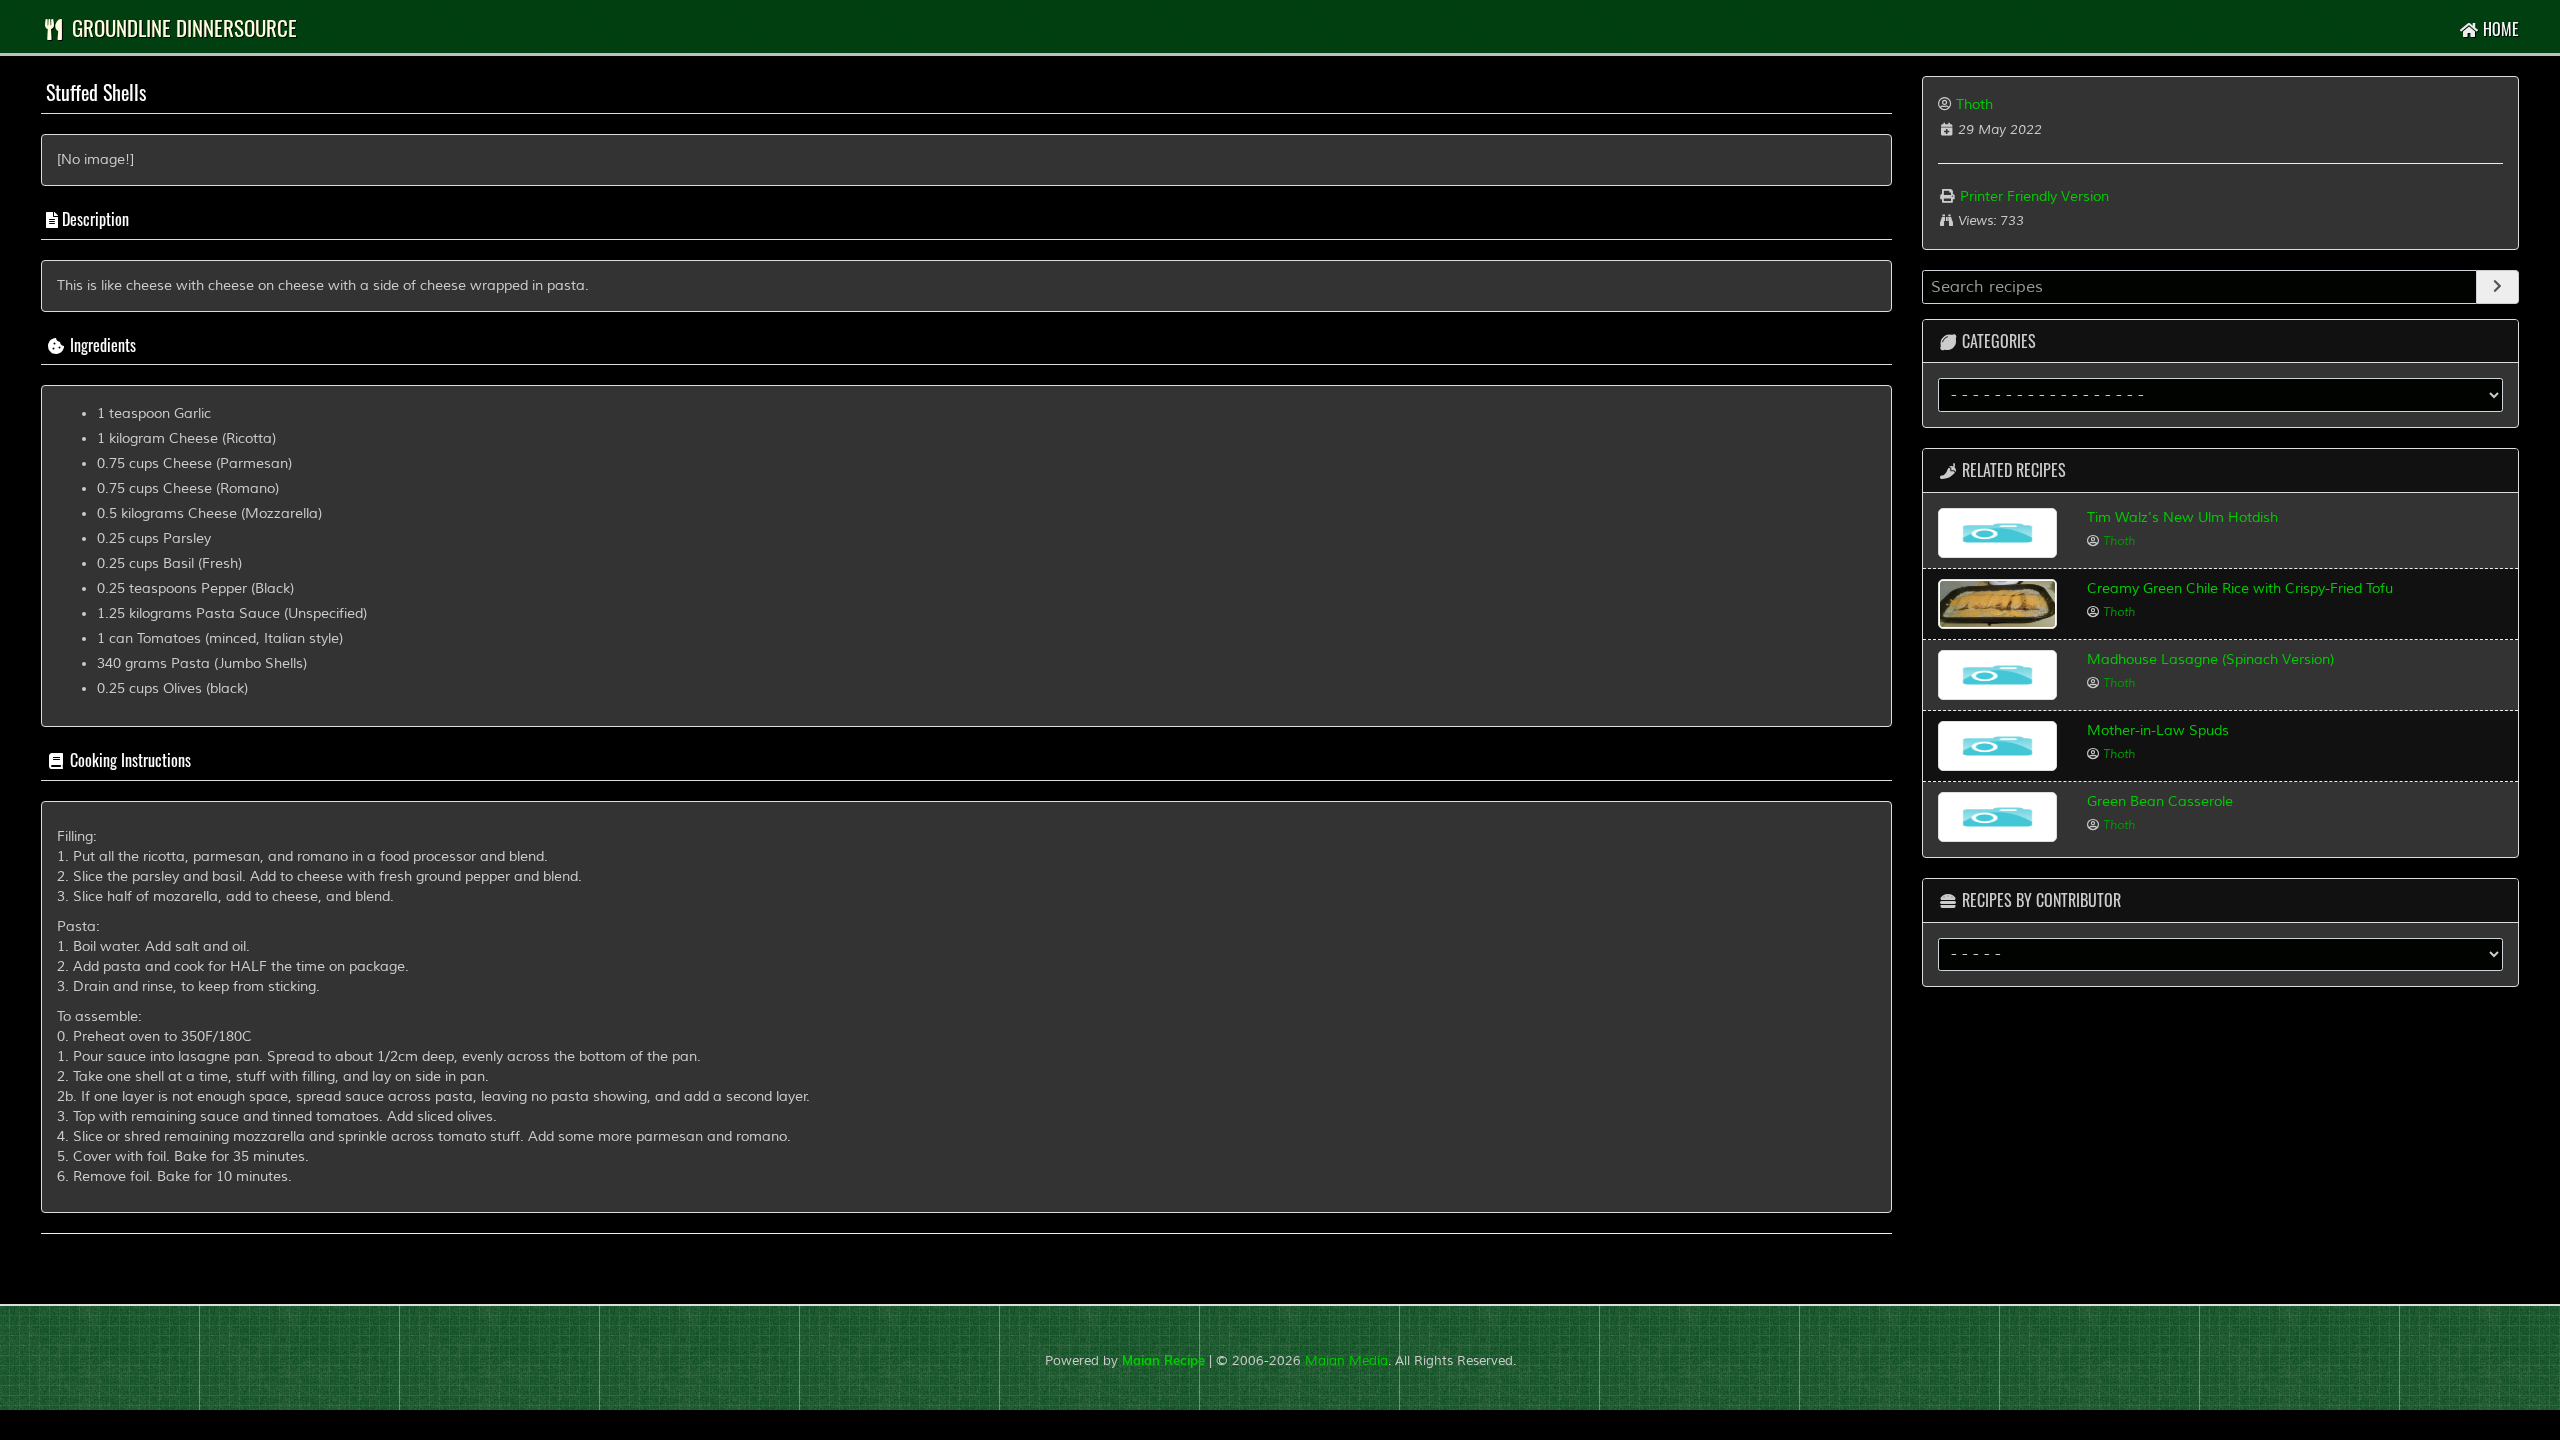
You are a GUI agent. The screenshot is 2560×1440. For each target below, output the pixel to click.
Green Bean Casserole (2160, 801)
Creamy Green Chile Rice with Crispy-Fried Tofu (2240, 588)
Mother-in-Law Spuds (2158, 730)
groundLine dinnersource (182, 27)
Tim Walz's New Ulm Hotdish (2182, 517)
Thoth (1974, 104)
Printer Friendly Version (2032, 196)
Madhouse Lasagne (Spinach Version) (2210, 659)
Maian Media (1346, 1361)
